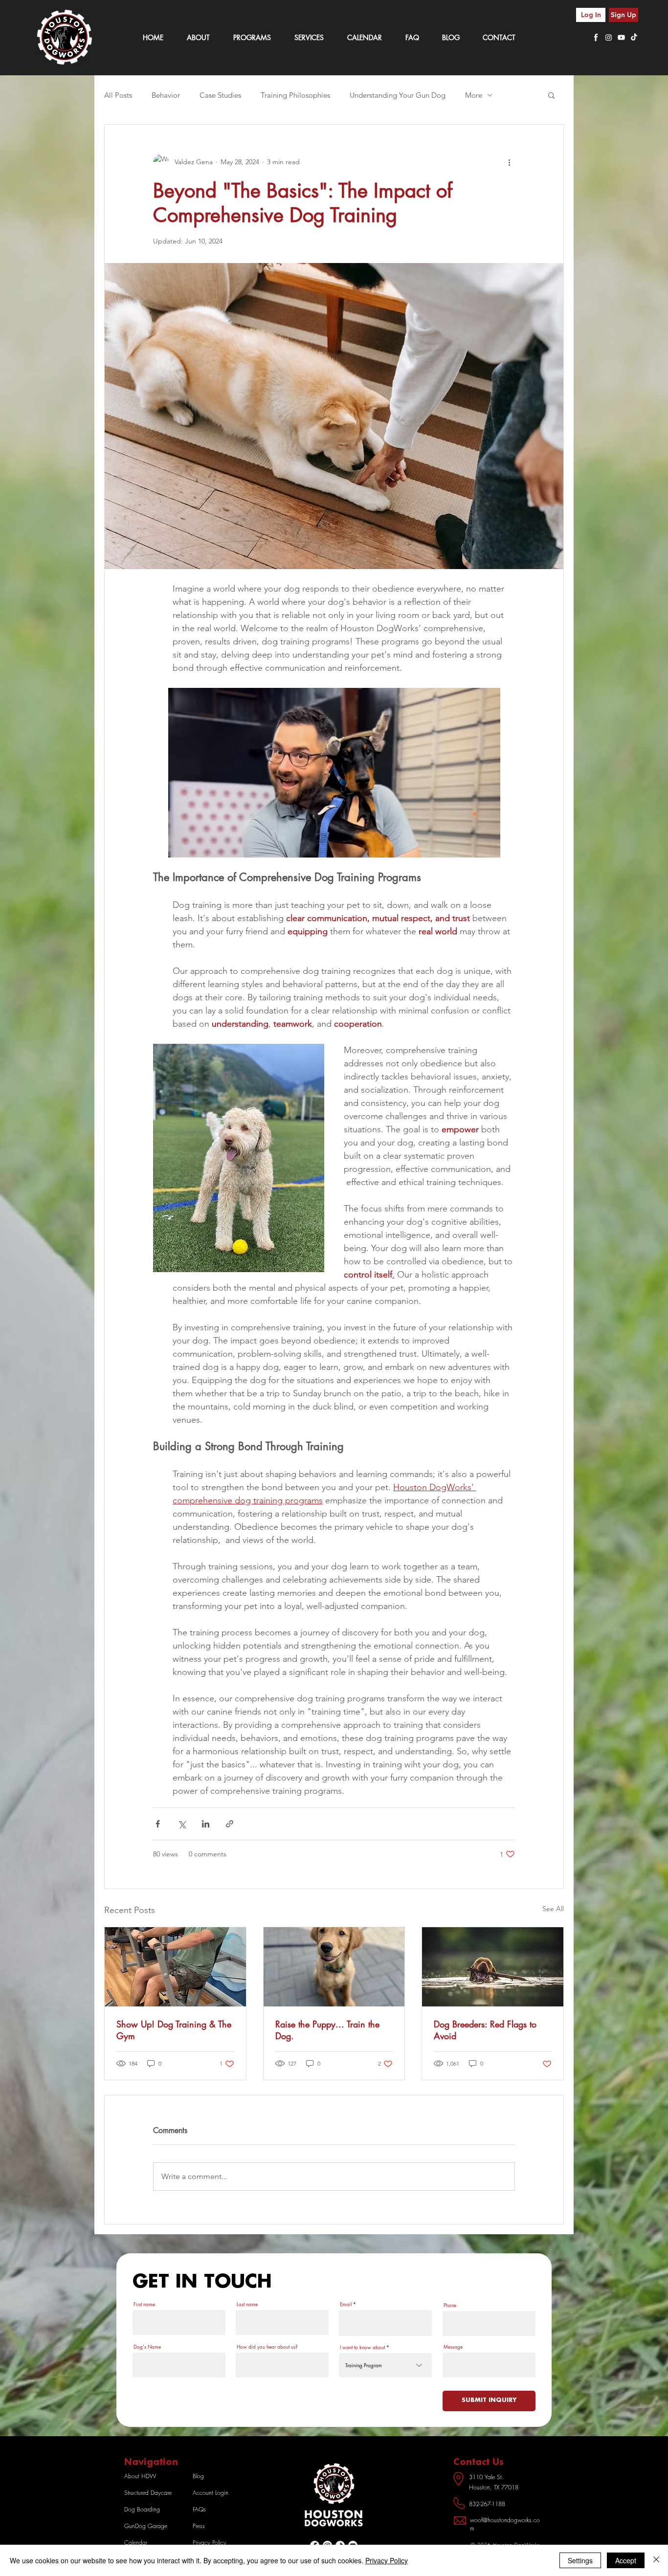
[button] (551, 95)
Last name (247, 2304)
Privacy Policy (387, 2560)
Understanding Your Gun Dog (398, 95)
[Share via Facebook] (158, 1824)
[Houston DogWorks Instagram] (609, 37)
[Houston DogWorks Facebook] (596, 37)
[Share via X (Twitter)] (182, 1824)
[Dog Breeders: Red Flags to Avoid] (493, 1967)
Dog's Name (147, 2347)
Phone (450, 2305)
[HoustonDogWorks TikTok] (634, 37)
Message (453, 2347)
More (474, 95)
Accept (626, 2560)
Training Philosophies (295, 95)
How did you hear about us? (267, 2347)
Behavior (166, 95)
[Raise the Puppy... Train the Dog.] (334, 1967)
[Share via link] (230, 1824)
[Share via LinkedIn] (206, 1824)
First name (144, 2304)
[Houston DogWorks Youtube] (621, 37)
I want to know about (362, 2347)
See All (553, 1909)
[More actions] (509, 162)
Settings (580, 2560)
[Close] (656, 2560)
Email (346, 2304)
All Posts (118, 95)
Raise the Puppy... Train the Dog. (327, 2030)
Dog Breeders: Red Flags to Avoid (485, 2030)
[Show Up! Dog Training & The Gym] (175, 1967)
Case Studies (220, 95)
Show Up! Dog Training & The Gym (174, 2030)
